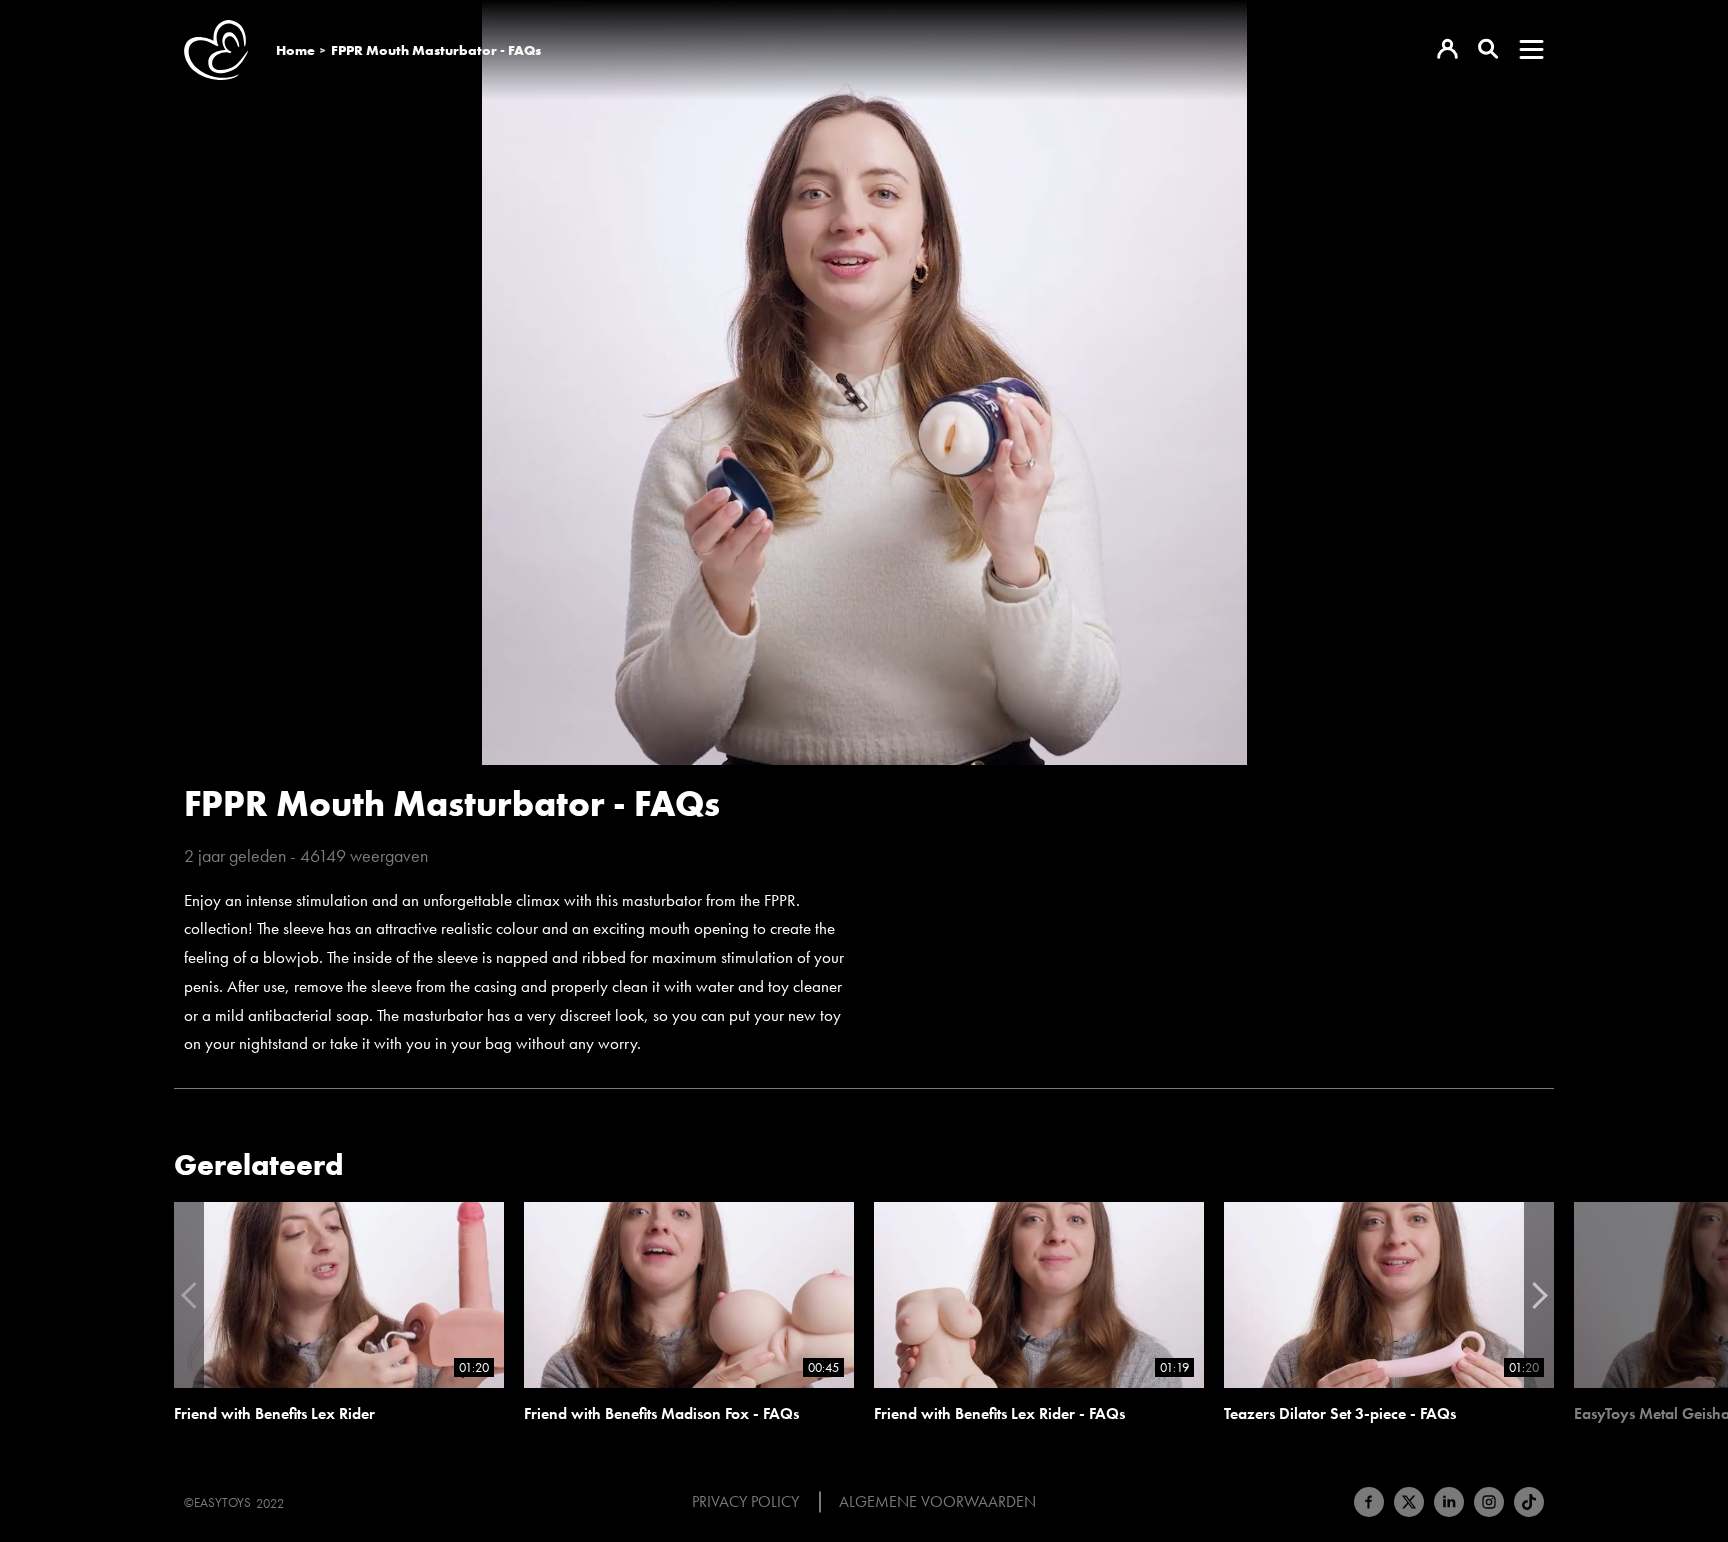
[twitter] (1409, 1502)
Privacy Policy (745, 1502)
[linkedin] (1449, 1502)
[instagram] (1489, 1502)
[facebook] (1369, 1502)
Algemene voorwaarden (937, 1502)
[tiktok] (1529, 1502)
